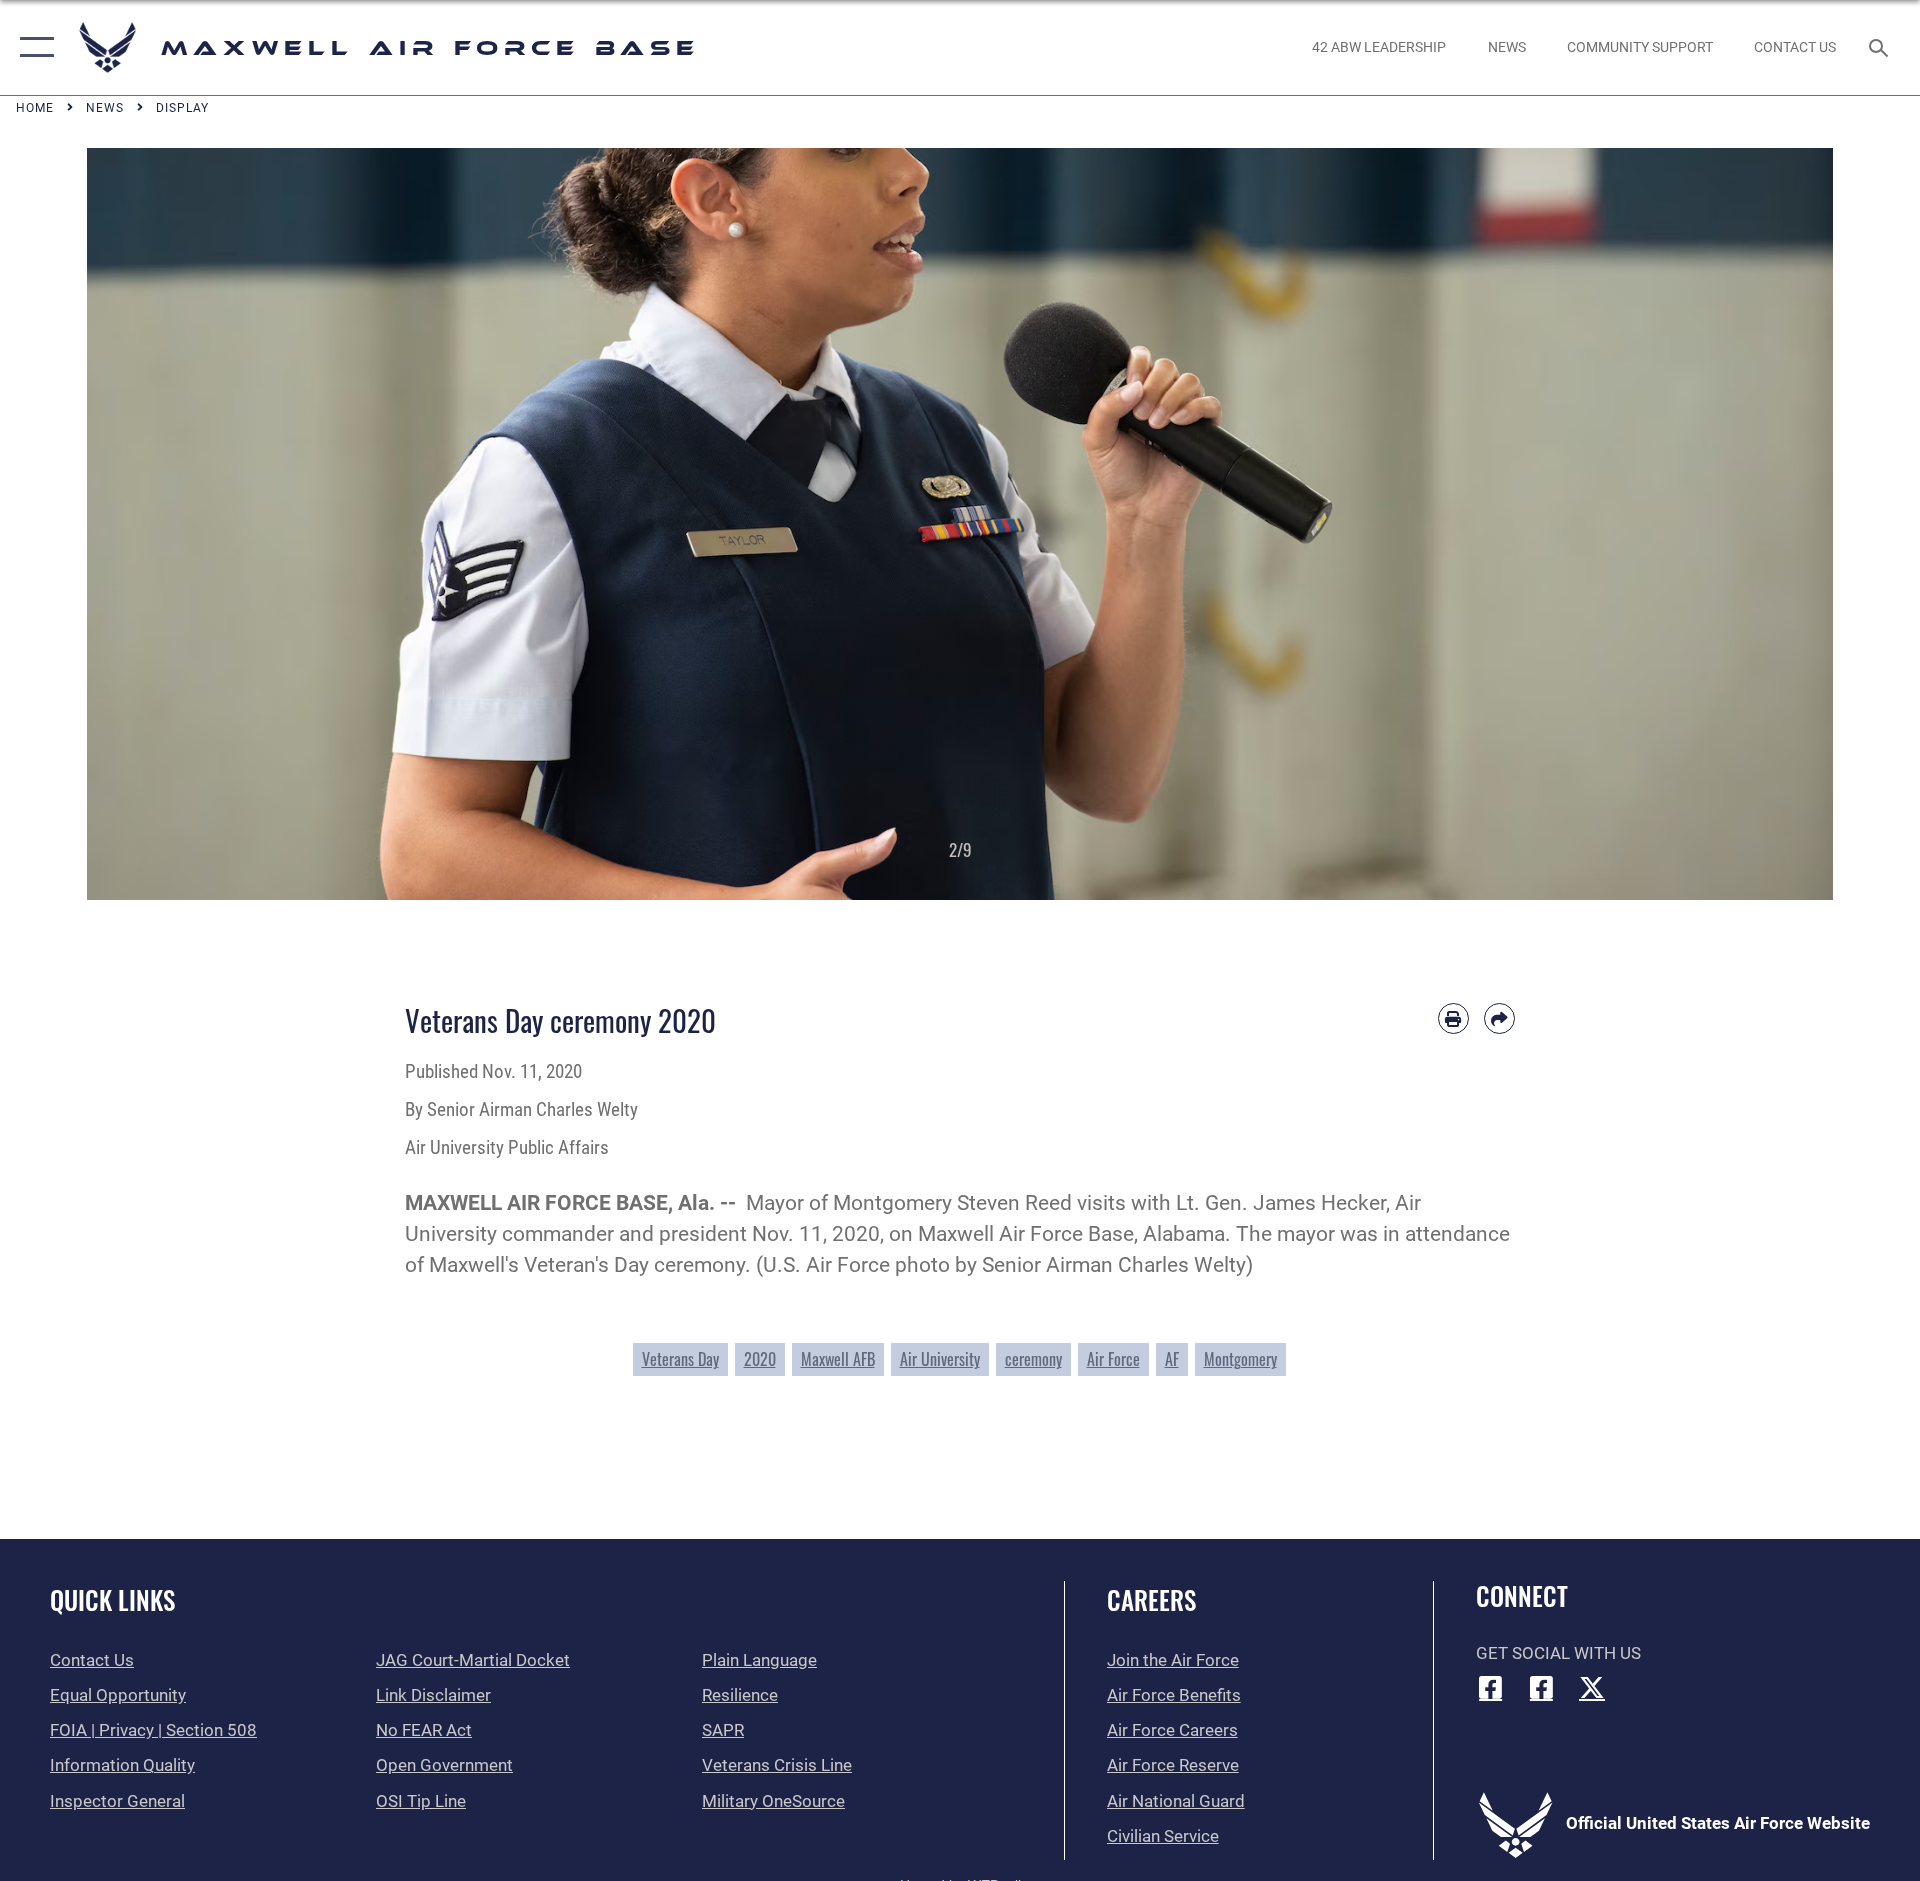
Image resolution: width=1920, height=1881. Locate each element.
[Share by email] (1499, 1018)
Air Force (1113, 1359)
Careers (1151, 1599)
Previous (174, 524)
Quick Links (112, 1599)
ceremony (1033, 1359)
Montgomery (1240, 1359)
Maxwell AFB (838, 1359)
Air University (940, 1359)
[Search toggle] (1880, 47)
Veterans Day (680, 1359)
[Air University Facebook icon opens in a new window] (1541, 1687)
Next (1745, 524)
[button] (32, 47)
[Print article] (1453, 1018)
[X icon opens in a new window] (1592, 1687)
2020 (760, 1359)
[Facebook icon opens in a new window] (1491, 1687)
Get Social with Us (1558, 1653)
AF (1172, 1359)
